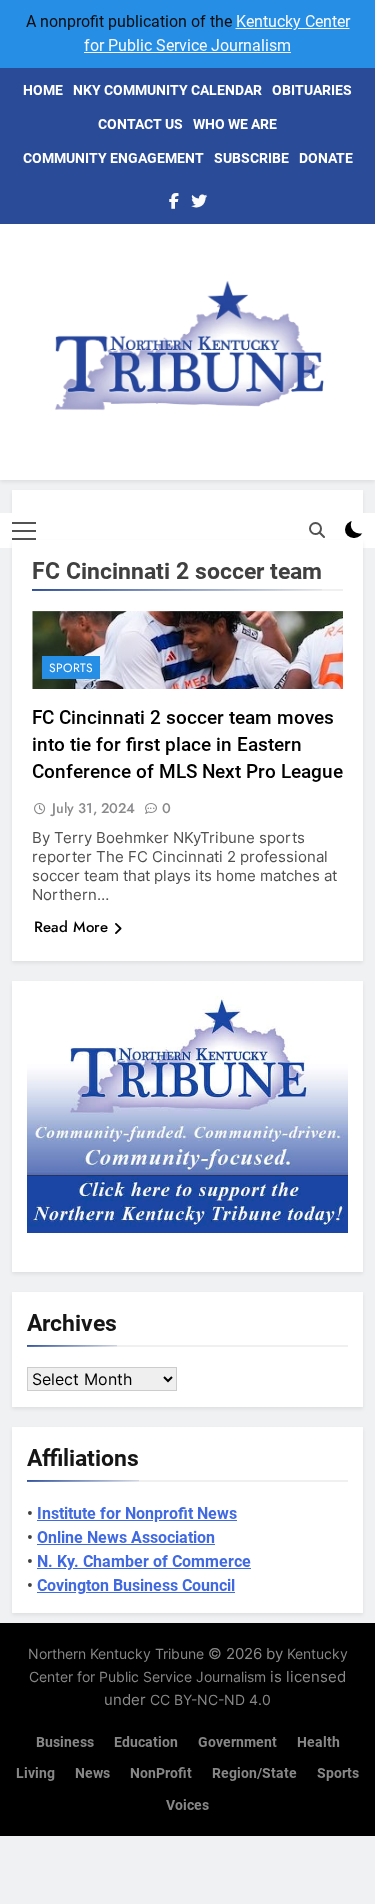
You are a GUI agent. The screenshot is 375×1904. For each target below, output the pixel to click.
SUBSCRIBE (251, 158)
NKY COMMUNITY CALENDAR (167, 90)
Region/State (254, 1773)
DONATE (326, 158)
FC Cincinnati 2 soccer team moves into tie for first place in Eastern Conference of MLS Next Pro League (187, 744)
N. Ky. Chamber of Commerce (144, 1561)
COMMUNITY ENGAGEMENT (113, 158)
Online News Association (126, 1537)
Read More (71, 927)
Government (237, 1742)
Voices (187, 1805)
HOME (43, 90)
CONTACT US (140, 124)
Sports (71, 668)
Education (146, 1742)
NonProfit (161, 1773)
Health (318, 1742)
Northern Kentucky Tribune (116, 1653)
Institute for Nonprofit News (137, 1513)
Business (65, 1742)
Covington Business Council (136, 1585)
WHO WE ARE (235, 124)
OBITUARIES (312, 90)
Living (35, 1773)
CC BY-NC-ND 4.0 (210, 1699)
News (92, 1773)
